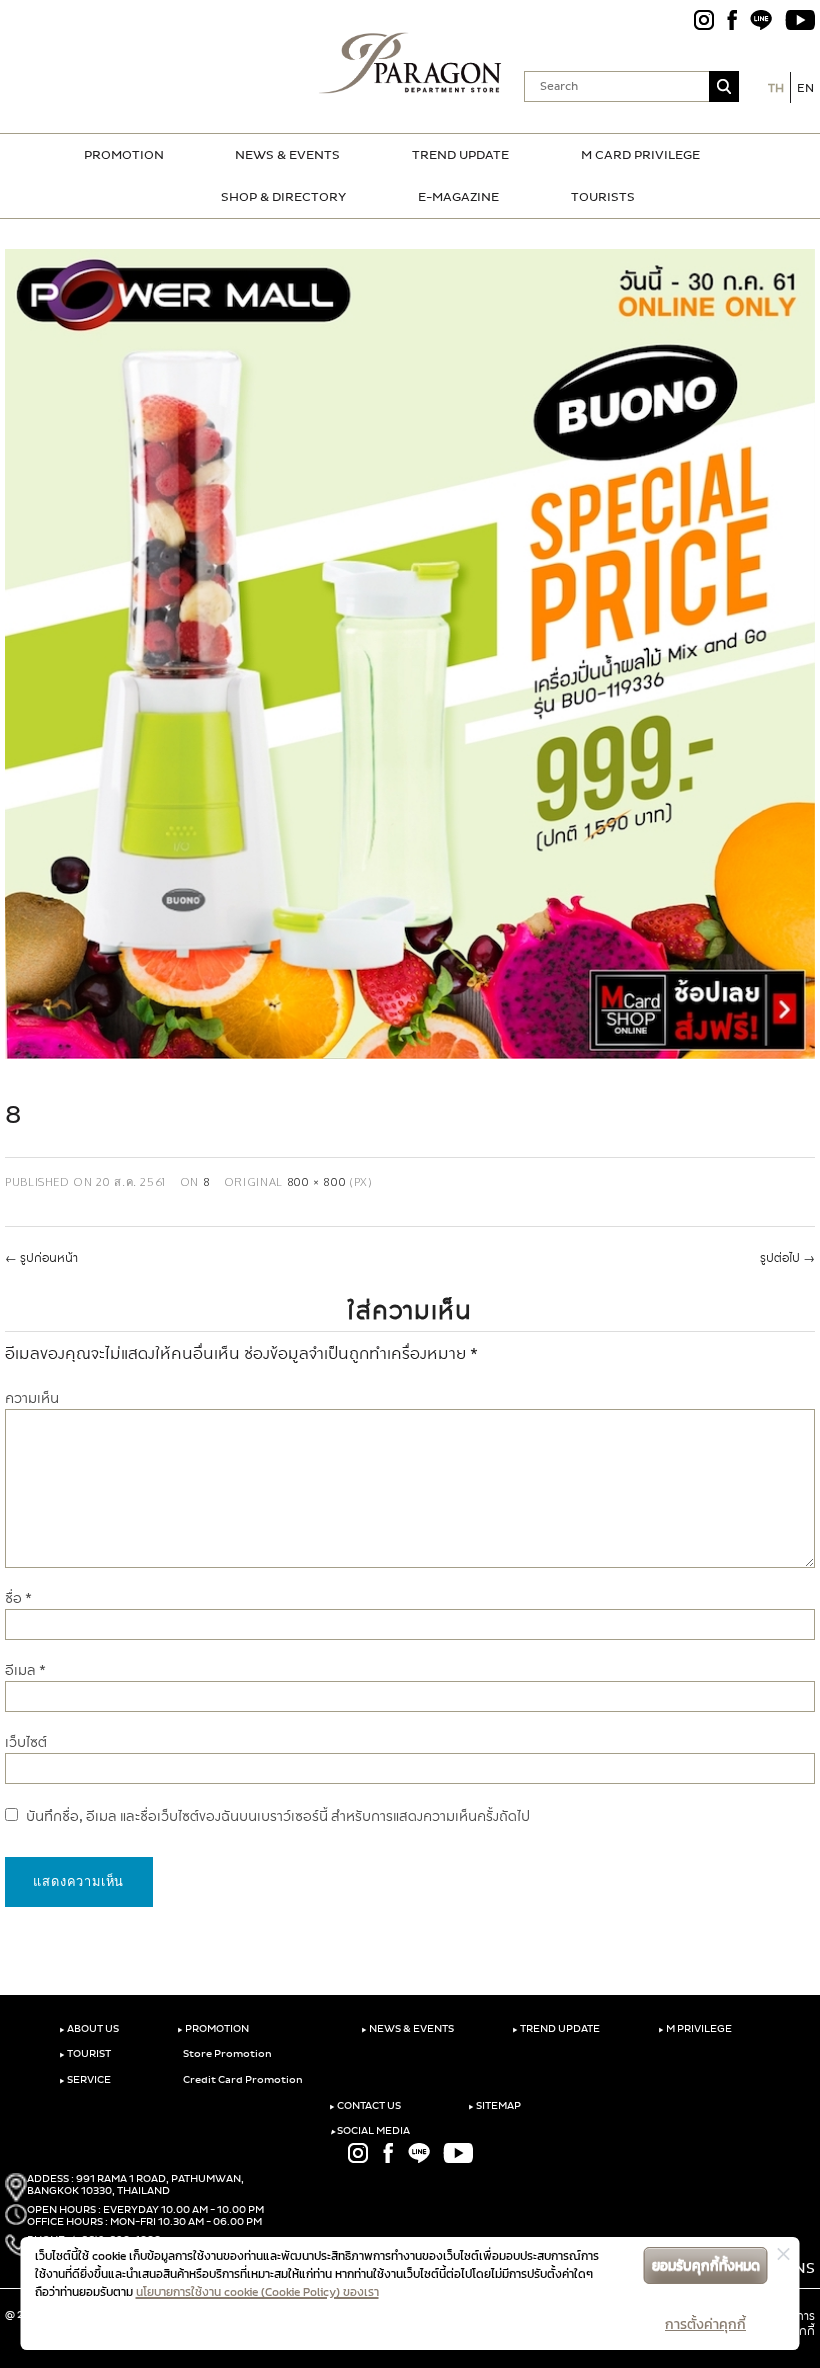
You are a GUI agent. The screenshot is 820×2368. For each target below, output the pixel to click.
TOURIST (85, 2054)
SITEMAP (494, 2106)
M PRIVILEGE (695, 2029)
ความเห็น (32, 1398)
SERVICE (85, 2080)
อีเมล (25, 1670)
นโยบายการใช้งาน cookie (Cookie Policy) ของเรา (257, 2292)
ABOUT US (89, 2029)
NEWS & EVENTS (287, 155)
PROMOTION (124, 155)
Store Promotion (226, 2054)
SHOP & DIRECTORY (283, 197)
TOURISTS (603, 197)
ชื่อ (18, 1598)
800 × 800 (317, 1181)
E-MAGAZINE (458, 197)
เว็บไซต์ (26, 1742)
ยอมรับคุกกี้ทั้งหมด (706, 2265)
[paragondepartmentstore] (410, 63)
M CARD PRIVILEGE (640, 155)
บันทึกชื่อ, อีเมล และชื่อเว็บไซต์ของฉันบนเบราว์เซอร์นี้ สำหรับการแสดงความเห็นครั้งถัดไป (278, 1816)
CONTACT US (365, 2106)
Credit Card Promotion (242, 2080)
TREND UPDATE (460, 155)
